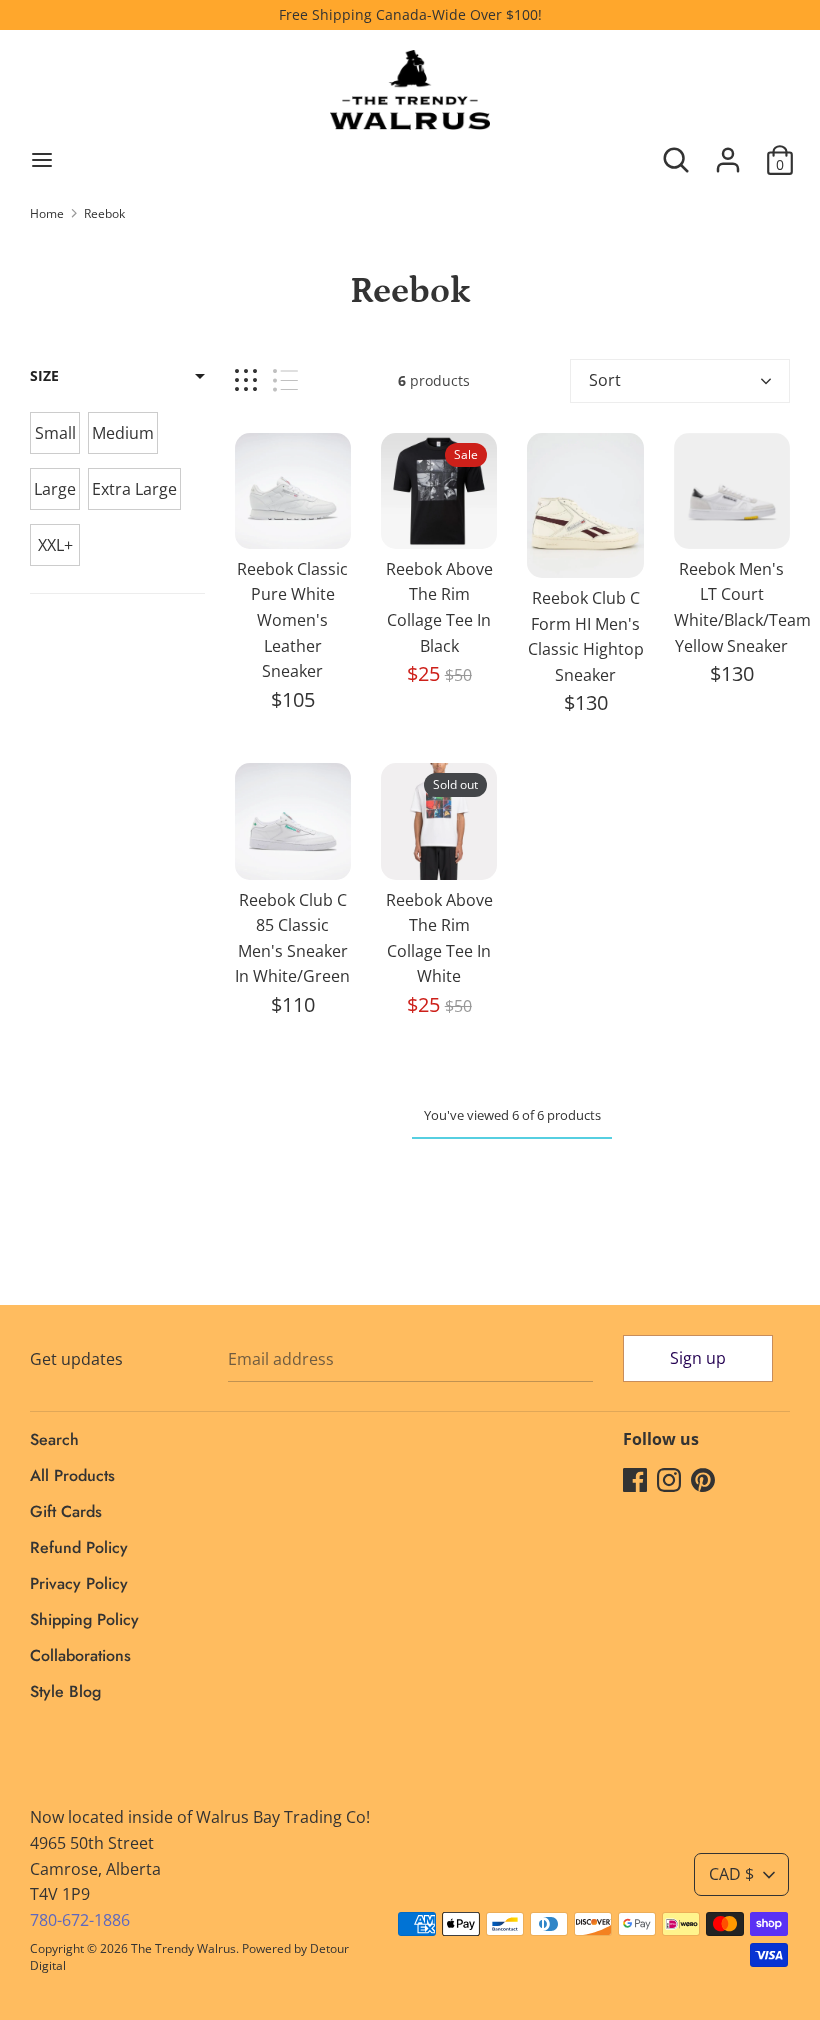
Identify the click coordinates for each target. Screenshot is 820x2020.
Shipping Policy (84, 1619)
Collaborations (80, 1655)
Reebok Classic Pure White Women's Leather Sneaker (292, 620)
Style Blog (65, 1691)
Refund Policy (79, 1547)
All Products (72, 1475)
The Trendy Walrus (183, 1948)
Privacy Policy (79, 1583)
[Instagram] (669, 1479)
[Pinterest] (703, 1479)
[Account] (728, 152)
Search (54, 1439)
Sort (605, 380)
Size (44, 375)
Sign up (698, 1358)
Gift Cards (66, 1511)
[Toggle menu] (42, 160)
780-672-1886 (80, 1920)
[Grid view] (246, 380)
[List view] (285, 380)
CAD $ (731, 1874)
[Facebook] (635, 1479)
